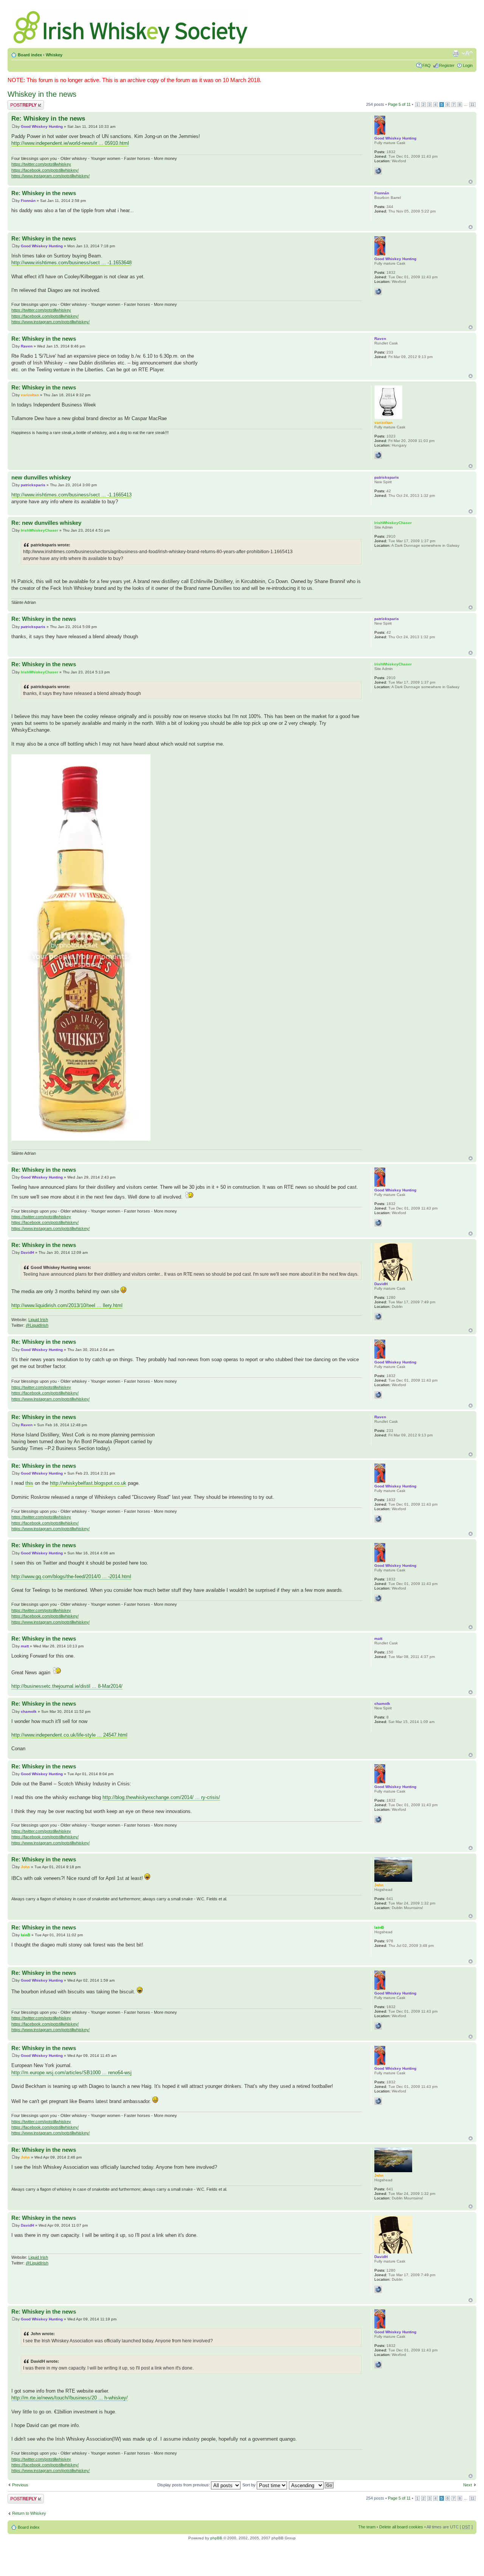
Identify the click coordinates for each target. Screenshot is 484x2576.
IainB (26, 1935)
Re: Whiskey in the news (48, 119)
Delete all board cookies (401, 2527)
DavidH (27, 1252)
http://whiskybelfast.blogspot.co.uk (88, 1483)
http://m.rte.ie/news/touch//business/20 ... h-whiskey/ (70, 2398)
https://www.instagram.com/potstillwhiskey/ (50, 176)
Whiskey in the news (42, 94)
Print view (456, 53)
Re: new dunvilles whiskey (46, 523)
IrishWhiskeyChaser (40, 530)
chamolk (29, 1711)
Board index (30, 55)
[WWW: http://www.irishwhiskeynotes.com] (378, 1317)
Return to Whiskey (29, 2513)
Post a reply (19, 102)
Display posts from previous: (184, 2485)
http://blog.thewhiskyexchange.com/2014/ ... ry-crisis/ (161, 1797)
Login (468, 65)
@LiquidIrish (37, 1325)
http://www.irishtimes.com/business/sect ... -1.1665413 (71, 495)
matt (25, 1646)
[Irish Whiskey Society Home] (131, 26)
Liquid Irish (38, 1320)
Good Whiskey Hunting (42, 126)
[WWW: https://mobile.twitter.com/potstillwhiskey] (378, 171)
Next (468, 2485)
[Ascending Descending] (312, 2485)
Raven (27, 346)
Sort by (250, 2485)
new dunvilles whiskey (41, 477)
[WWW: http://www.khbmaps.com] (378, 455)
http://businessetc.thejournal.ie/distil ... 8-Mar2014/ (67, 1686)
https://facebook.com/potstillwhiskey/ (45, 170)
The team (367, 2527)
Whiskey (54, 55)
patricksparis (33, 485)
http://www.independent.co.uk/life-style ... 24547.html (69, 1735)
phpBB (216, 2538)
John (25, 1867)
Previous (20, 2485)
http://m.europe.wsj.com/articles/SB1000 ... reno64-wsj (71, 2073)
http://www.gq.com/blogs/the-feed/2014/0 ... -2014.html (71, 1576)
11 (472, 105)
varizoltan (30, 395)
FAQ (427, 65)
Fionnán (28, 201)
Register (447, 65)
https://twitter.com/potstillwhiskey (41, 164)
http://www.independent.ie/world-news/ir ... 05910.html (70, 143)
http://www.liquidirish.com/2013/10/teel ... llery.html (67, 1305)
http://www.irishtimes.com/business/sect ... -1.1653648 (71, 263)
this (29, 1483)
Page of (399, 104)
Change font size (467, 53)
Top (471, 182)
